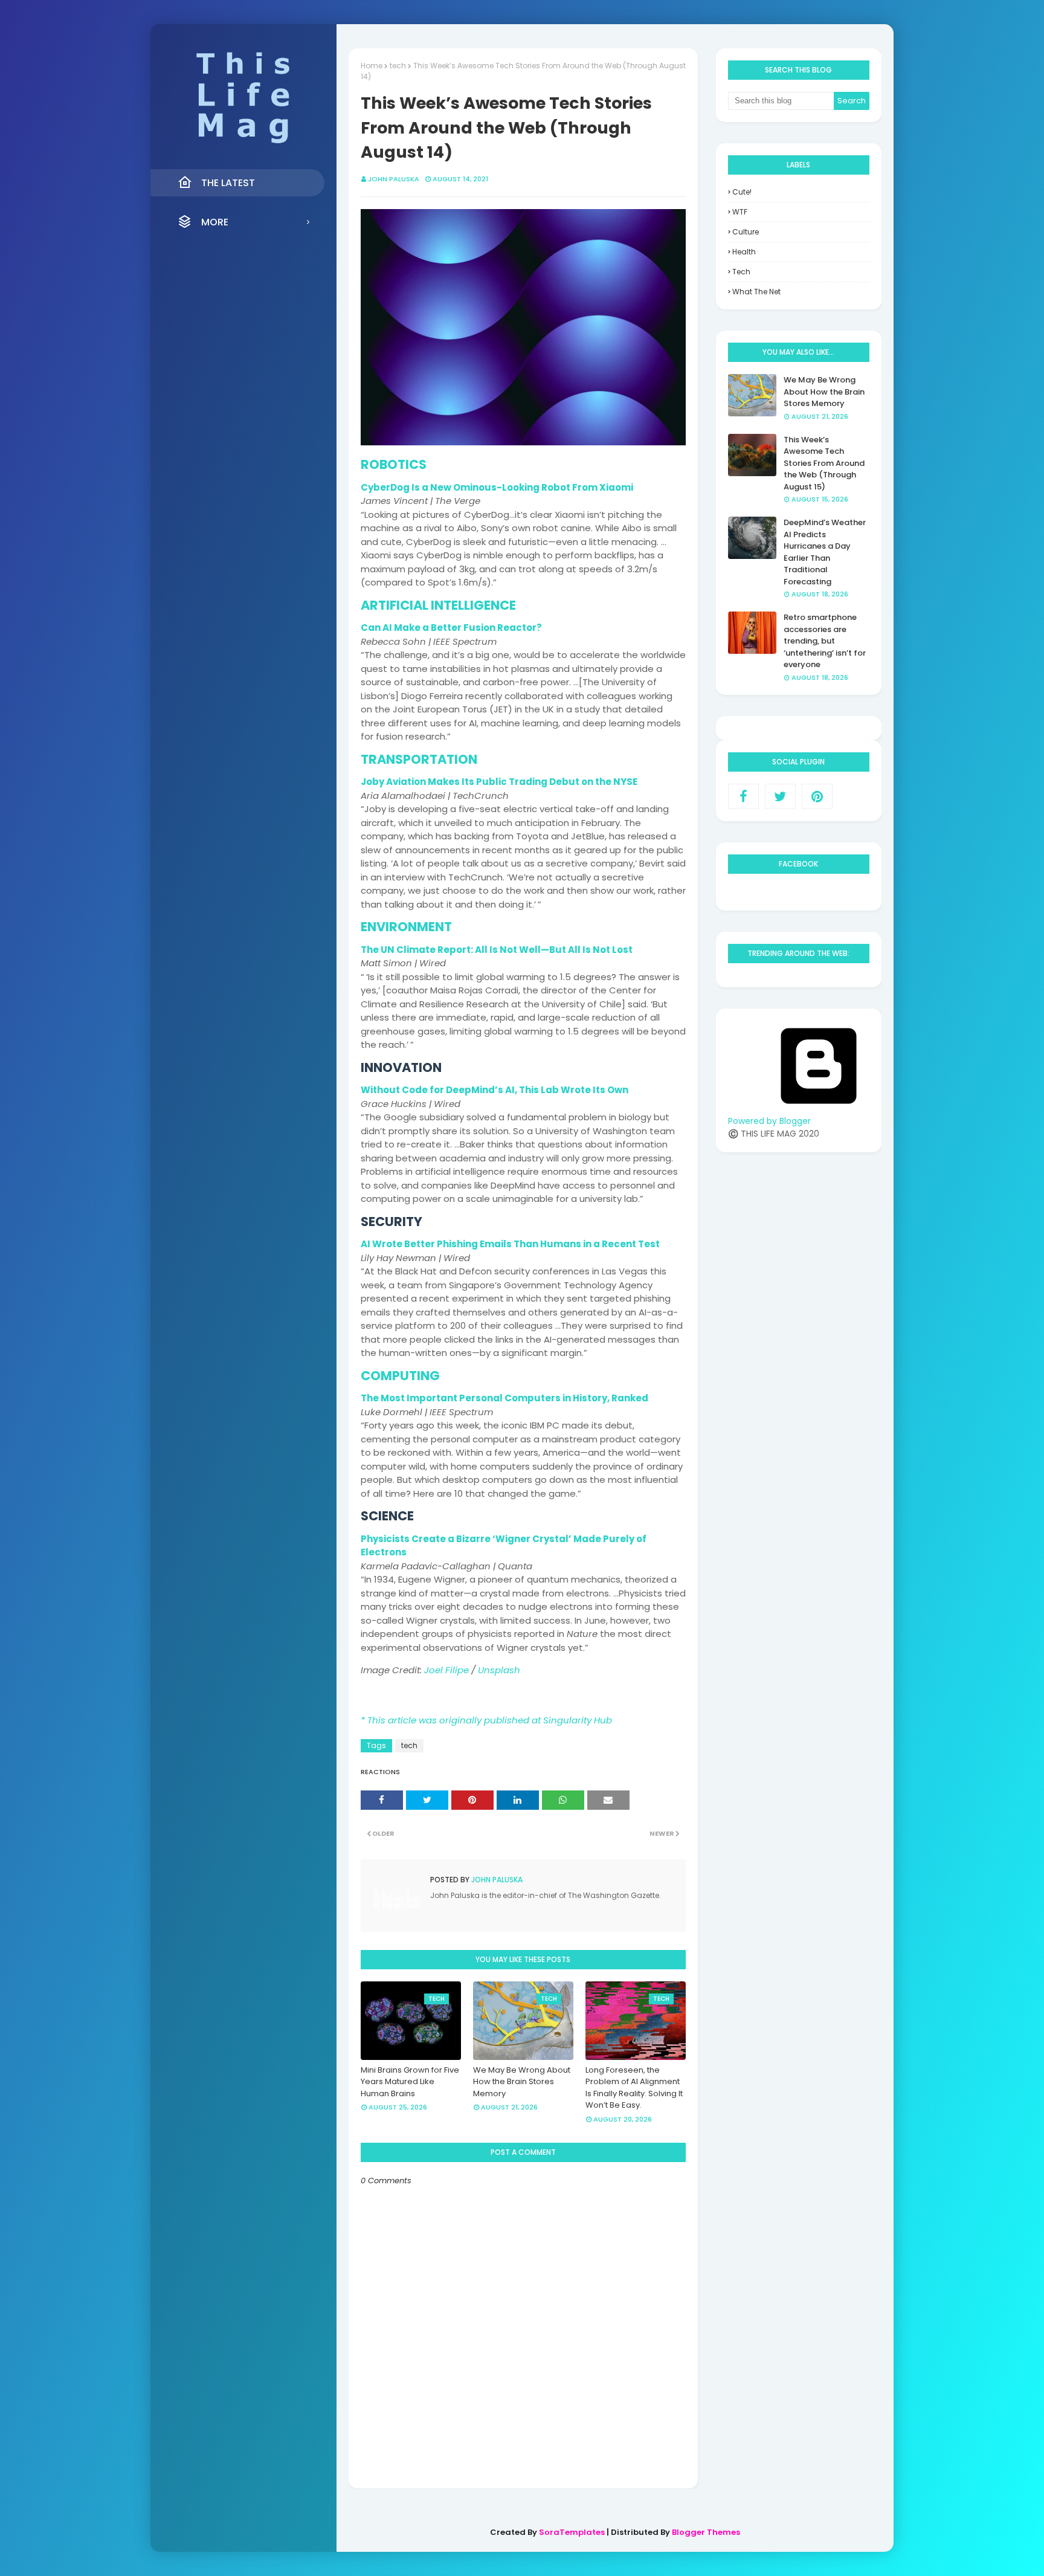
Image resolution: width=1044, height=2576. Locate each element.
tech (398, 66)
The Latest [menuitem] (228, 183)
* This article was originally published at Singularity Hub (486, 1720)
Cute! (742, 192)
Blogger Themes (706, 2532)
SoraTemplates (572, 2532)
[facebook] (743, 796)
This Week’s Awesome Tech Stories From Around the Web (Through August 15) (824, 463)
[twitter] (780, 796)
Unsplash (499, 1670)
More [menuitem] (215, 222)
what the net (756, 292)
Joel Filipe (446, 1670)
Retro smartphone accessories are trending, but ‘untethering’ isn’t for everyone (825, 641)
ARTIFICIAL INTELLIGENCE (438, 605)
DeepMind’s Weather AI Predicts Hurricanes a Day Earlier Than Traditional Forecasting (825, 552)
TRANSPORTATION (419, 759)
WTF (740, 212)
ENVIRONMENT (406, 927)
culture (746, 232)
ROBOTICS (394, 464)
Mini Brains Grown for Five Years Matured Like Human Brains (410, 2082)
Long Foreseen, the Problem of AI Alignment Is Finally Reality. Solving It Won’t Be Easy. (634, 2088)
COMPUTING (400, 1376)
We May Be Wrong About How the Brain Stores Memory (522, 2082)
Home (372, 66)
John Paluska (394, 179)
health (744, 252)
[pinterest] (817, 796)
